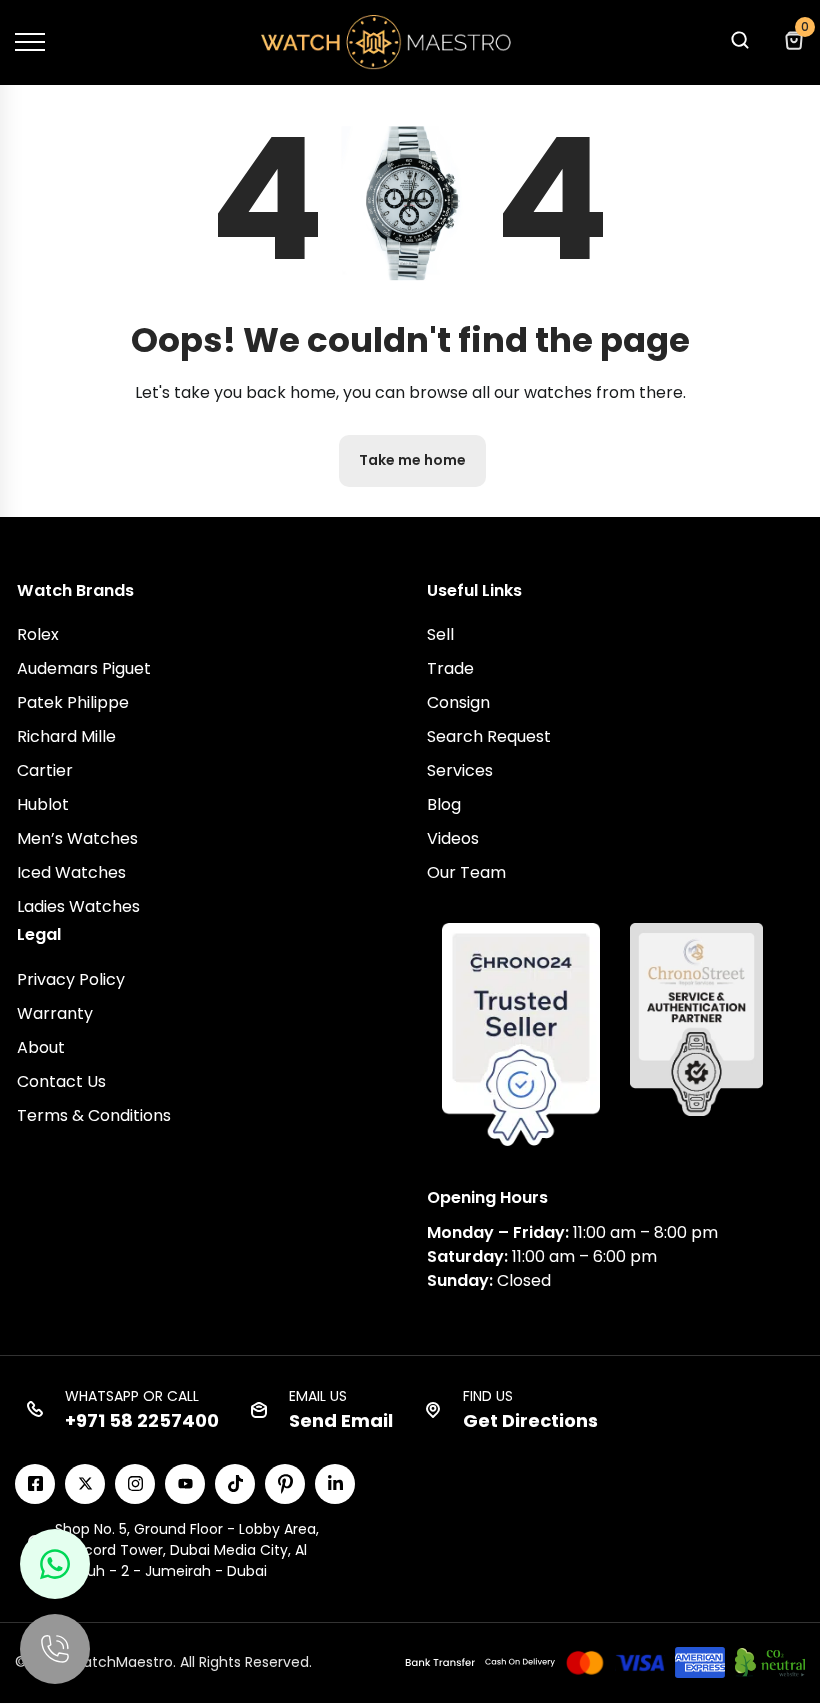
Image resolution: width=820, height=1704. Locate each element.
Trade (450, 668)
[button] (739, 45)
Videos (453, 838)
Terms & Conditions (94, 1115)
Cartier (45, 770)
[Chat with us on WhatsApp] (55, 1564)
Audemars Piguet (84, 668)
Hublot (43, 804)
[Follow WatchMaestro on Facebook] (35, 1484)
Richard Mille (66, 736)
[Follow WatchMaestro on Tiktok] (235, 1484)
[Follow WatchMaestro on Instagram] (135, 1484)
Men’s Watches (77, 838)
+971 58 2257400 (142, 1420)
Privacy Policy (71, 979)
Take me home (412, 460)
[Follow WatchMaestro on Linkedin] (335, 1484)
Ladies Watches (78, 906)
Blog (444, 804)
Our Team (466, 872)
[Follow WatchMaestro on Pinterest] (285, 1484)
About (41, 1047)
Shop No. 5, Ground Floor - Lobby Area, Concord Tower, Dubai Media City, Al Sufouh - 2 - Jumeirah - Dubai (187, 1550)
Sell (440, 634)
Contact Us (61, 1081)
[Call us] (55, 1649)
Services (460, 770)
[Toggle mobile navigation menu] (30, 42)
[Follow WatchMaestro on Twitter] (85, 1484)
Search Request (489, 736)
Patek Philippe (73, 702)
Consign (458, 702)
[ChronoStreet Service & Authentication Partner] (696, 1018)
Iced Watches (71, 872)
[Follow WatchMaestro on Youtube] (185, 1484)
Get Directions (530, 1420)
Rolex (38, 634)
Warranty (55, 1013)
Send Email (341, 1420)
